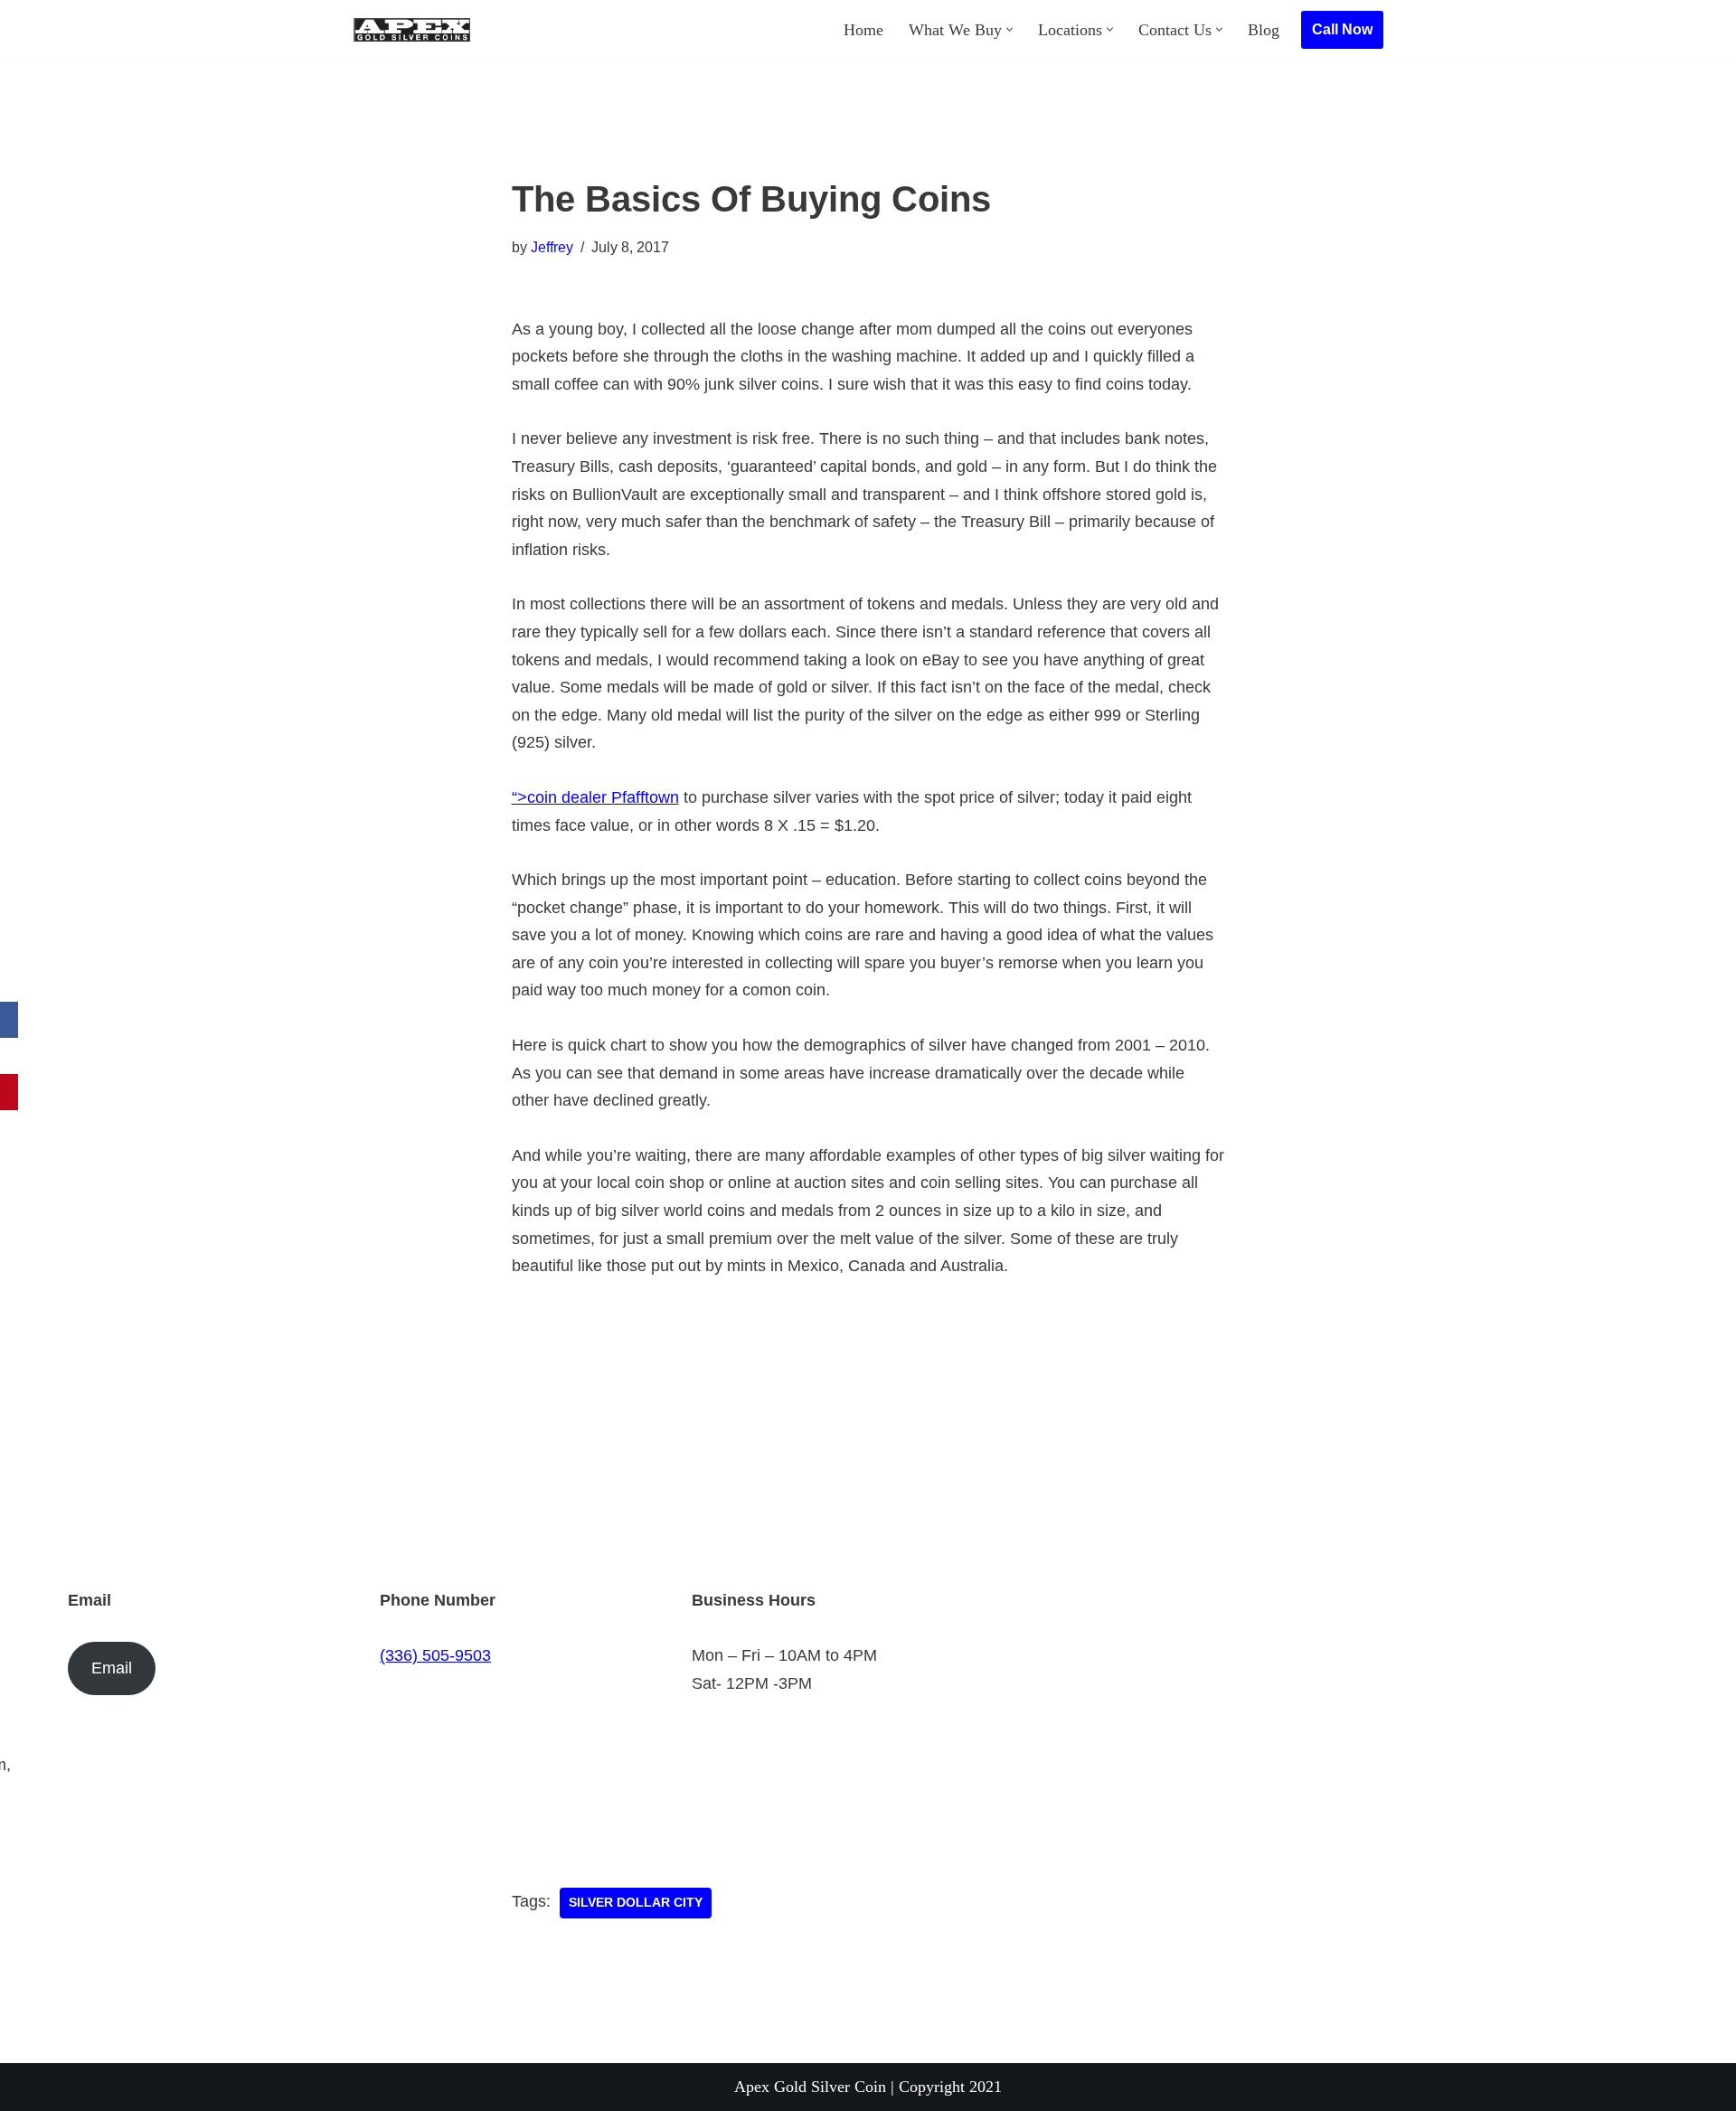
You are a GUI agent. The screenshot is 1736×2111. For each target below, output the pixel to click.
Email (112, 1668)
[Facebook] (9, 1020)
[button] (1010, 29)
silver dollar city (636, 1903)
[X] (9, 1056)
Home (863, 30)
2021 (986, 2087)
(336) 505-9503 (435, 1655)
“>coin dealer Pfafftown (595, 797)
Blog (1264, 30)
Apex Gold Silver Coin (810, 2087)
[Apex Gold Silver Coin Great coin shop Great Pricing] (411, 30)
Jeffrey (552, 247)
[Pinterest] (9, 1092)
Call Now (1342, 29)
